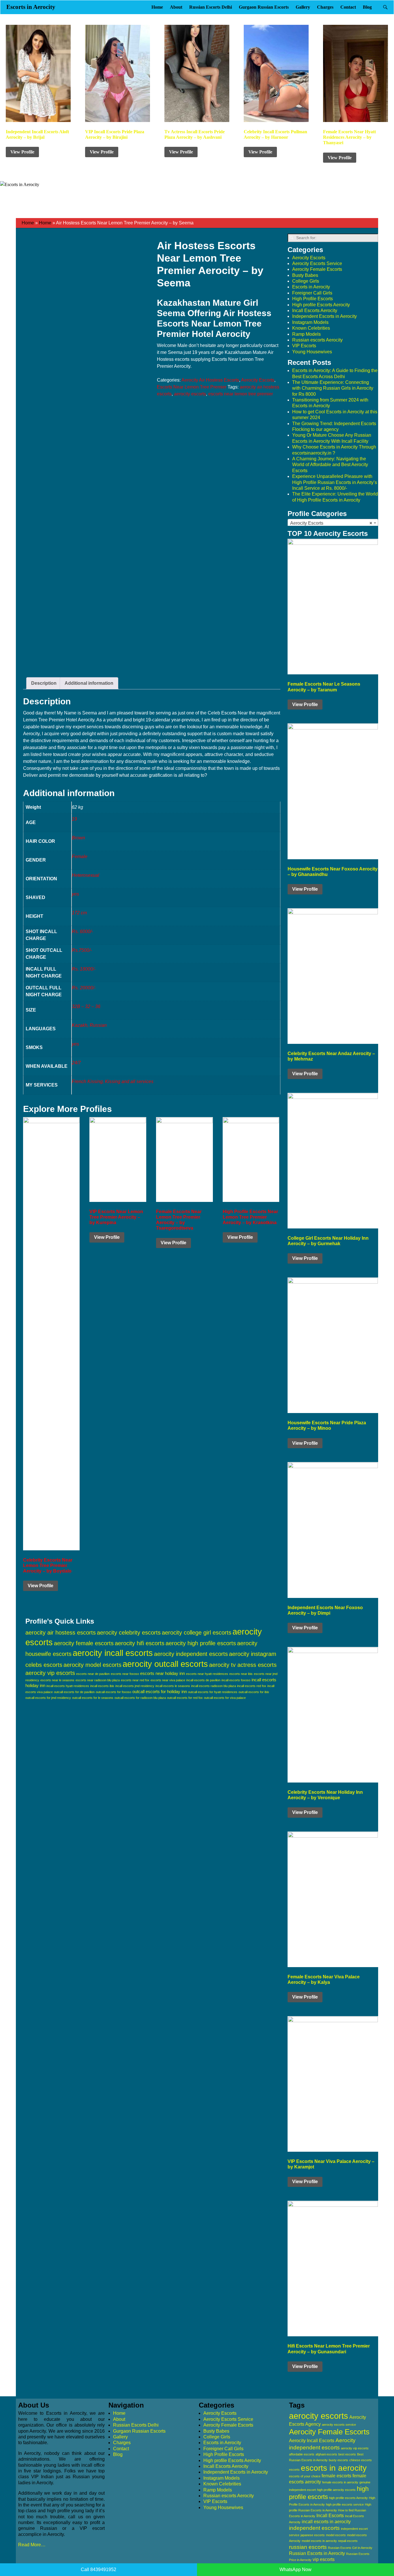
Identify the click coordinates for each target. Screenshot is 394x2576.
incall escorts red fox (252, 1686)
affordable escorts (302, 2454)
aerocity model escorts (92, 1665)
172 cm (79, 913)
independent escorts (314, 2528)
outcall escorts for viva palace (225, 1698)
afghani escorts (326, 2454)
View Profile (22, 152)
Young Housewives (312, 352)
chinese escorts (361, 2460)
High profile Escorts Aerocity (321, 305)
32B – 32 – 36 (86, 1006)
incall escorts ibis (102, 1686)
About (176, 7)
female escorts (336, 2476)
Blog (367, 7)
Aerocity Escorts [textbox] (331, 523)
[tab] (44, 683)
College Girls (306, 281)
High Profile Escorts (313, 299)
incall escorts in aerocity (326, 2522)
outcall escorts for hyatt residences (213, 1692)
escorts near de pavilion (93, 1674)
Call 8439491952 (98, 2570)
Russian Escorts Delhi (211, 7)
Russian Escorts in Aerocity (317, 2553)
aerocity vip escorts (50, 1673)
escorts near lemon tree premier (241, 394)
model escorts (336, 2535)
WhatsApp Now (295, 2570)
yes (75, 894)
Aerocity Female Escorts (317, 269)
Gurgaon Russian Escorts (264, 7)
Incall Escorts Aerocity (315, 310)
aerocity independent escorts (191, 1654)
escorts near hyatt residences (207, 1674)
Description (44, 683)
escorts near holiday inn (163, 1673)
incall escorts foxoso (236, 1680)
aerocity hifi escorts (140, 1643)
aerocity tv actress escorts (243, 1665)
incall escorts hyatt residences (68, 1686)
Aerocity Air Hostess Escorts (210, 380)
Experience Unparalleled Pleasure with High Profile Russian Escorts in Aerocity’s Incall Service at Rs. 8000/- (335, 482)
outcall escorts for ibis (254, 1692)
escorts (294, 2470)
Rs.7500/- (82, 950)
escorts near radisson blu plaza (98, 1680)
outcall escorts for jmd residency (48, 1698)
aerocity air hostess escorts (61, 1633)
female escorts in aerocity (340, 2482)
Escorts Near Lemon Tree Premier (192, 387)
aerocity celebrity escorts (129, 1633)
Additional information (89, 683)
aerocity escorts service (339, 2425)
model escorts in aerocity (319, 2541)
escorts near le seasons (57, 1680)
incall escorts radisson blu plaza (214, 1686)
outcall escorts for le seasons (93, 1698)
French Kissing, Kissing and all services (113, 1081)
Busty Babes (305, 275)
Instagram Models (310, 322)
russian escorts (308, 2547)
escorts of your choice (305, 2476)
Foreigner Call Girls (312, 293)
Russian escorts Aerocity (317, 340)
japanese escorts (313, 2535)
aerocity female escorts (84, 1643)
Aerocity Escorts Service (317, 263)
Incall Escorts (330, 2516)
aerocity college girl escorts (197, 1633)
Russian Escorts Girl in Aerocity (350, 2548)
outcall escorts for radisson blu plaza (140, 1698)
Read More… (32, 2545)
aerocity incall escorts (113, 1653)
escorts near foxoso (125, 1674)
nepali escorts (348, 2541)
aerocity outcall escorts (165, 1664)
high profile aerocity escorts (336, 2490)
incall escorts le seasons (173, 1686)
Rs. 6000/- (82, 931)
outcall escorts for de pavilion (74, 1692)
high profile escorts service (345, 2504)
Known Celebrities (311, 328)
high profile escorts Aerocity (348, 2498)
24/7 (76, 1063)
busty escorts (338, 2460)
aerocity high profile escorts (201, 1643)
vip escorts (324, 2559)
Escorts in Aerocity (31, 7)
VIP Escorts (304, 346)
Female (80, 857)
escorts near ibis (241, 1674)
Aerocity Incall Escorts (312, 2441)
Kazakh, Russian (89, 1025)
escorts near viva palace (168, 1680)
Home (157, 7)
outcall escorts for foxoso (113, 1692)
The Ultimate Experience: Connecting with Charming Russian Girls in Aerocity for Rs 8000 (333, 388)
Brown (78, 838)
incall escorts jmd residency (135, 1686)
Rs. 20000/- (84, 988)
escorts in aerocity (334, 2468)
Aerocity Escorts (258, 380)
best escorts (347, 2454)
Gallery (303, 7)
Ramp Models (306, 334)
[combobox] (333, 523)
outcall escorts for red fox (185, 1698)
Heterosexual (86, 875)
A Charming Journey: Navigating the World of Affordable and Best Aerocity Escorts (330, 465)
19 (74, 819)
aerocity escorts (190, 394)
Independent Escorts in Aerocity (324, 316)
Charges (325, 7)
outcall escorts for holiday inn (160, 1692)
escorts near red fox (135, 1680)
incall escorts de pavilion (203, 1680)
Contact (348, 7)
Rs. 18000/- (84, 969)
